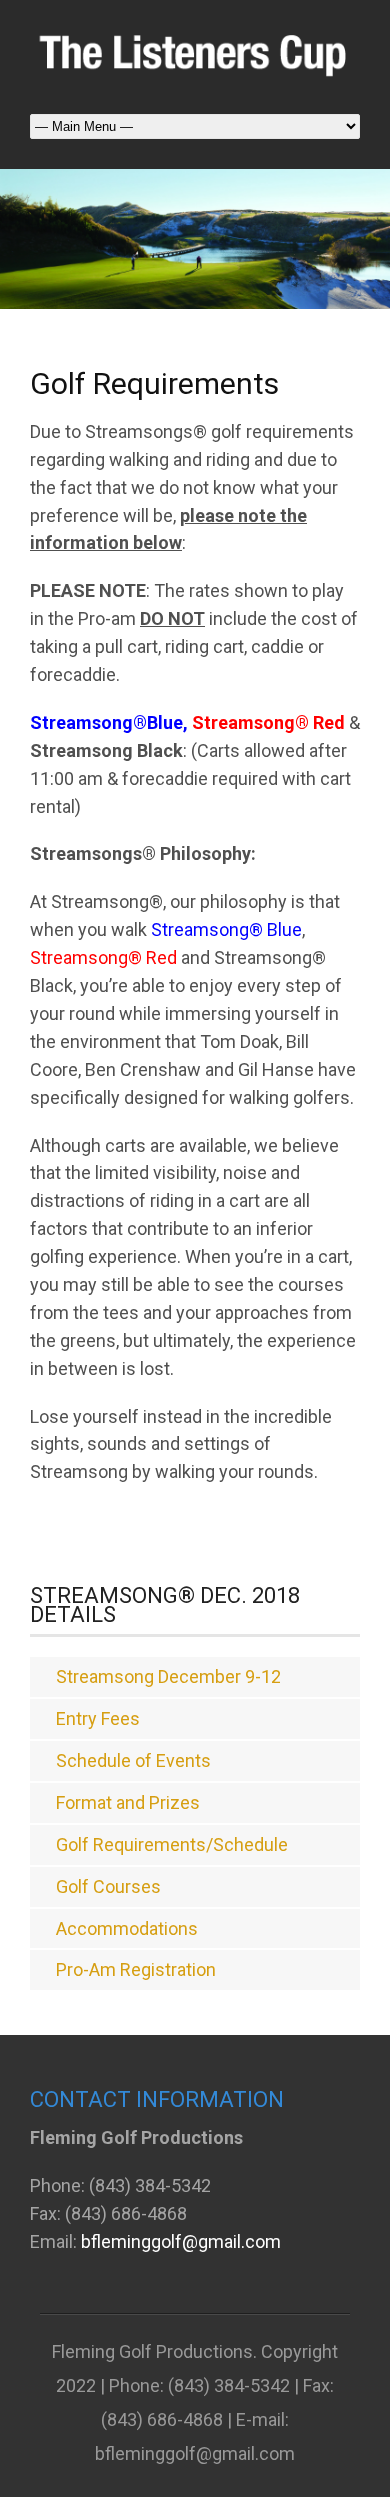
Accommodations (127, 1928)
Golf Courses (108, 1886)
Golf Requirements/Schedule (172, 1844)
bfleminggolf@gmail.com (181, 2241)
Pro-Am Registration (136, 1969)
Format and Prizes (128, 1802)
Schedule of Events (133, 1760)
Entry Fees (98, 1718)
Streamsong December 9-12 (168, 1676)
